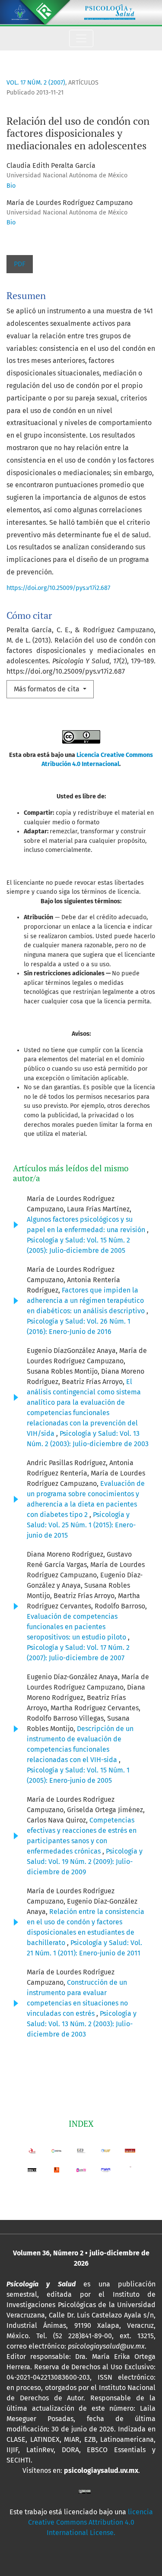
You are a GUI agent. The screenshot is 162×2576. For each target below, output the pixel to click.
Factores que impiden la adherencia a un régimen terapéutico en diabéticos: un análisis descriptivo (87, 1301)
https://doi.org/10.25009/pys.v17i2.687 (58, 588)
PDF (20, 264)
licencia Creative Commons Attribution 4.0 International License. (91, 2522)
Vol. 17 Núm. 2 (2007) (36, 83)
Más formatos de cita (48, 689)
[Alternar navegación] (81, 38)
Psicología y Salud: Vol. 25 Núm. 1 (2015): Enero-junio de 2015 (81, 1525)
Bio (11, 186)
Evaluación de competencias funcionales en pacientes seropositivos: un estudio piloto (77, 1627)
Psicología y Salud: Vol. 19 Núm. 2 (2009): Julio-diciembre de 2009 (85, 1862)
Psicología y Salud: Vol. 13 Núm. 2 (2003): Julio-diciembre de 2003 (82, 2024)
